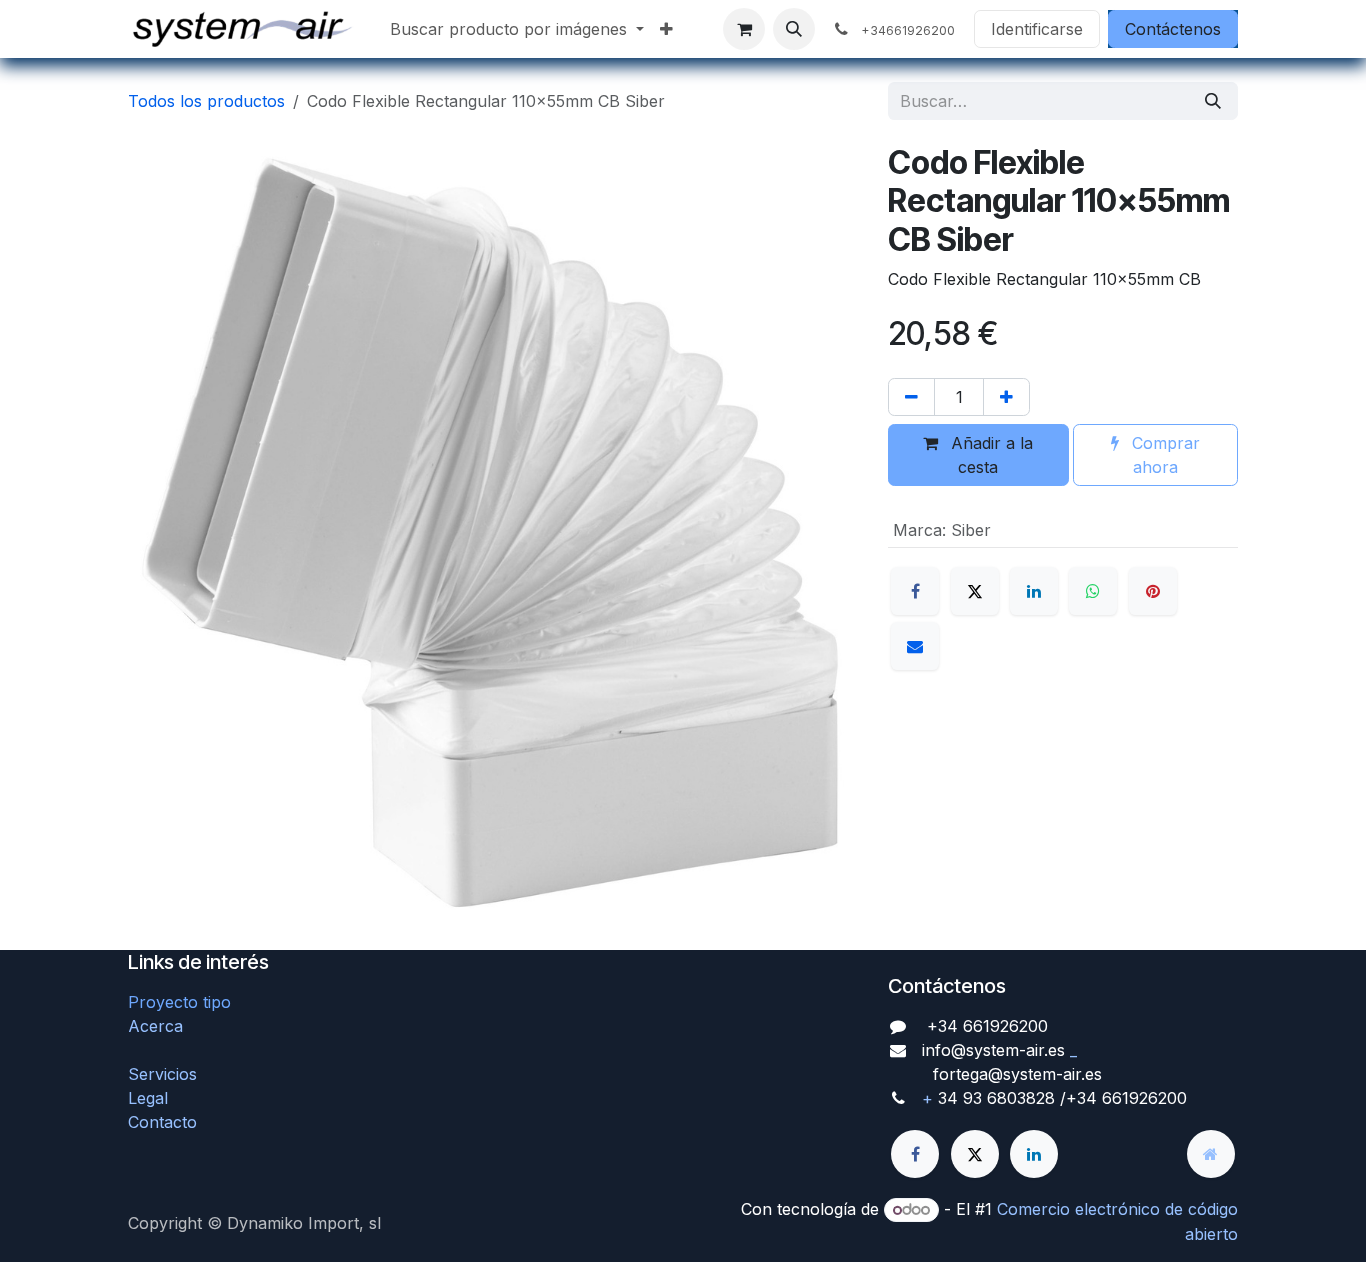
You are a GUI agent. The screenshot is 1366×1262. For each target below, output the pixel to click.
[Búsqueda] (1213, 101)
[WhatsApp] (1093, 591)
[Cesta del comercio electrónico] (744, 29)
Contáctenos (1173, 29)
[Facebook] (915, 591)
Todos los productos (206, 101)
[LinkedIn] (1034, 591)
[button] (794, 29)
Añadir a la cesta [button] (989, 455)
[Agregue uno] (1006, 397)
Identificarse (1037, 29)
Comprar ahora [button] (1163, 455)
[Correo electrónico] (915, 646)
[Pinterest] (1153, 591)
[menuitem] (517, 29)
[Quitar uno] (911, 397)
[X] (975, 591)
